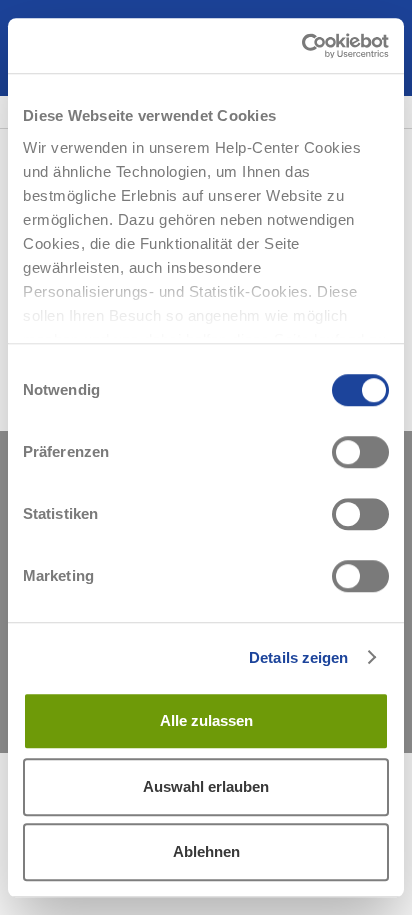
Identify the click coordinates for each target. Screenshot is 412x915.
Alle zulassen (206, 720)
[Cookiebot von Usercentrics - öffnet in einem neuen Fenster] (301, 46)
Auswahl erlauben (206, 786)
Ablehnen (206, 851)
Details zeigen (298, 657)
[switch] (360, 452)
